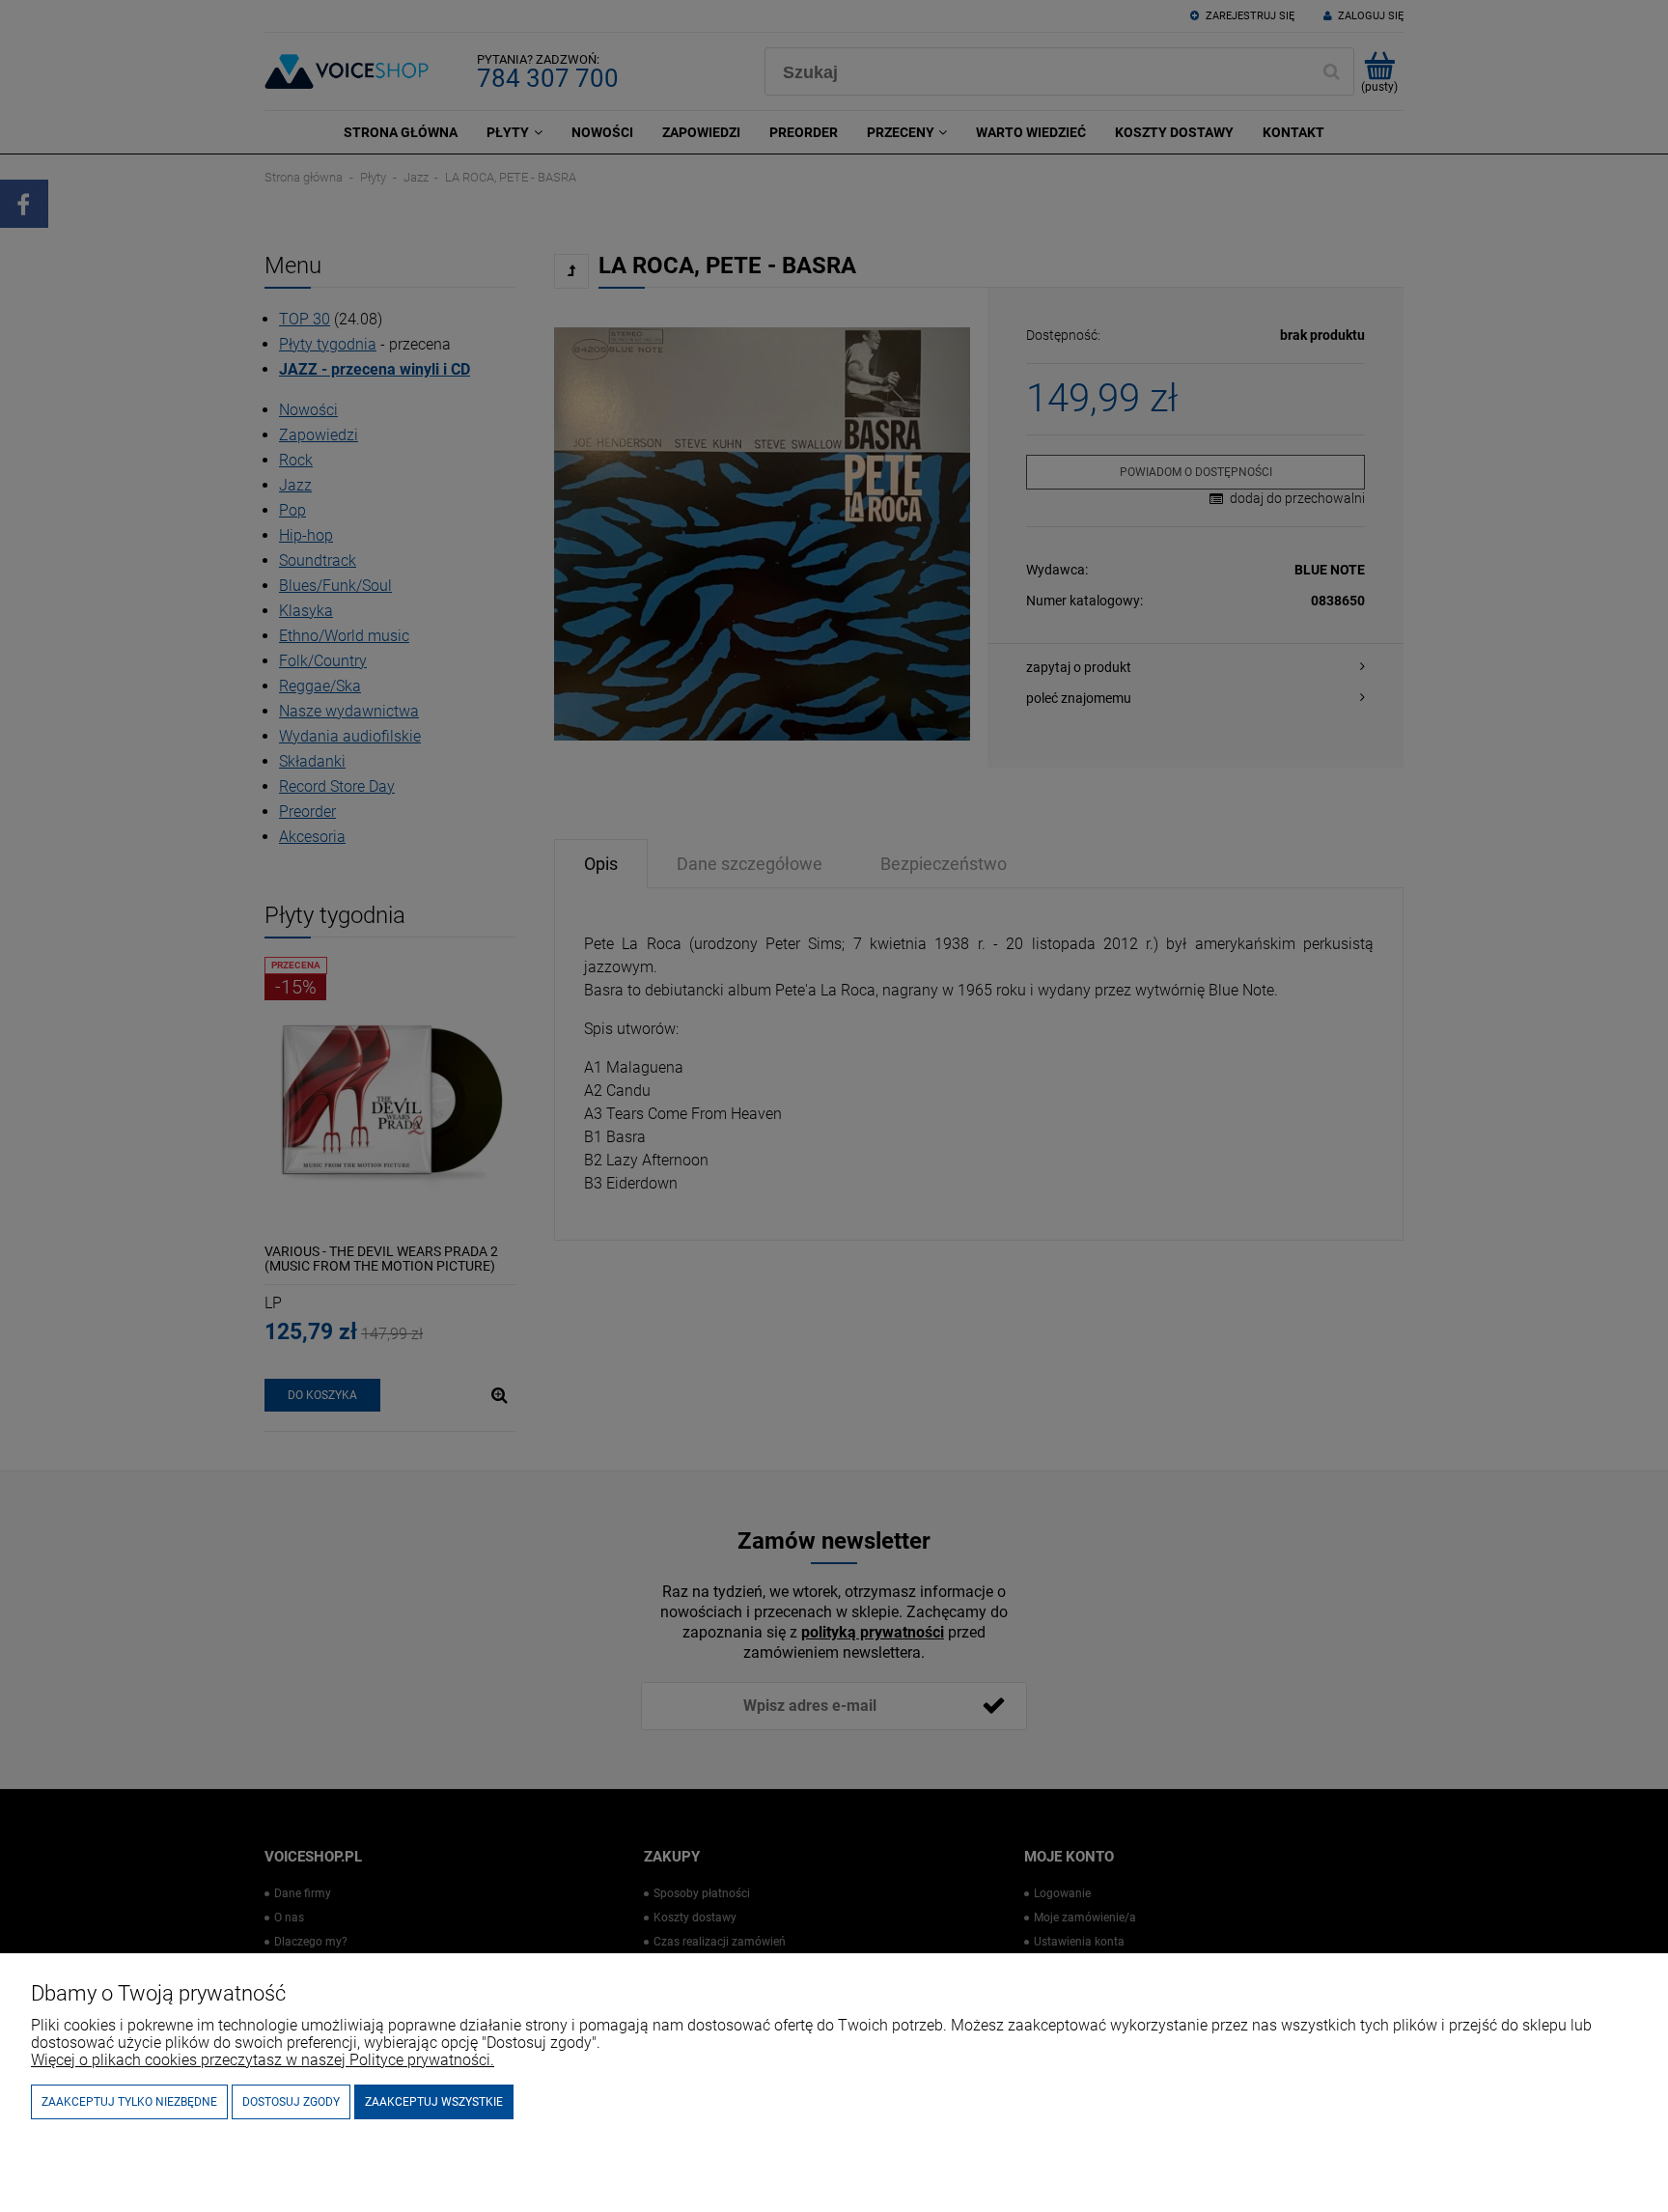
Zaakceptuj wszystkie (434, 2102)
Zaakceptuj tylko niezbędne (129, 2102)
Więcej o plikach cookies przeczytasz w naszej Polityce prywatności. (263, 2060)
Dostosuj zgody (291, 2102)
